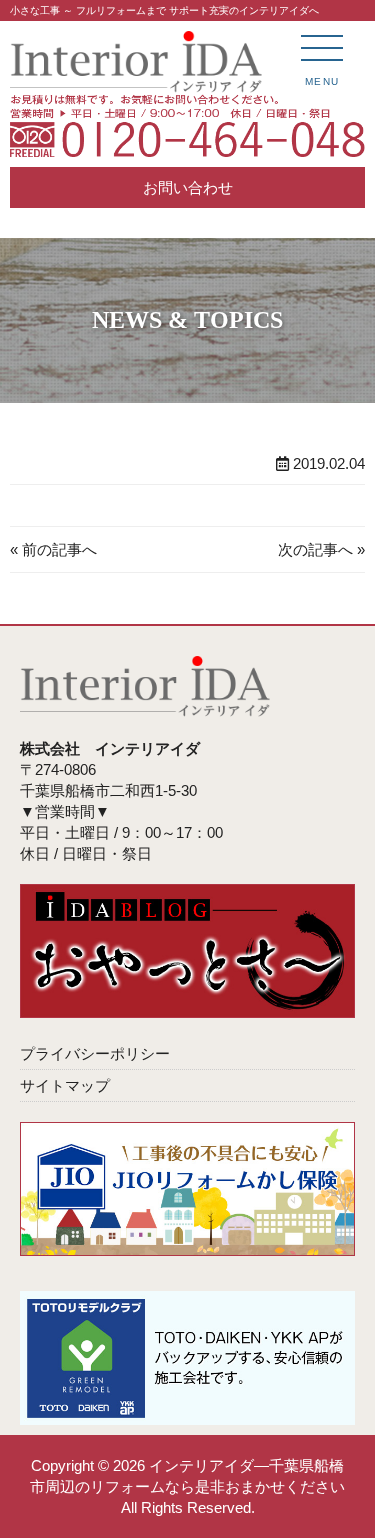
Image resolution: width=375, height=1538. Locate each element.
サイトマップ (65, 1085)
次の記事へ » (321, 549)
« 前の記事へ (53, 549)
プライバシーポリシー (95, 1053)
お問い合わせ (188, 187)
